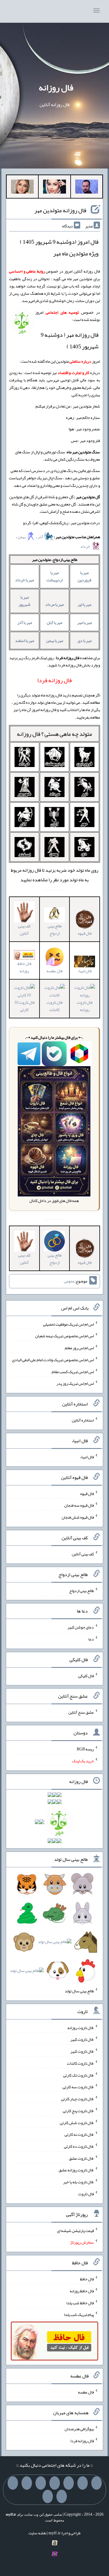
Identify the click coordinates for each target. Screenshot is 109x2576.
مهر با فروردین (84, 576)
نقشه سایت (37, 2533)
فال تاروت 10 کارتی (24, 1006)
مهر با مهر (85, 622)
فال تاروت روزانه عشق (76, 2170)
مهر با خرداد (25, 580)
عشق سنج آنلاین (81, 1712)
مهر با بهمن (55, 641)
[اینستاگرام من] (55, 2483)
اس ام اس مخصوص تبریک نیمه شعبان (65, 1336)
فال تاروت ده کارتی (79, 2146)
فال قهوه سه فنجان (79, 1505)
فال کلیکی (86, 1675)
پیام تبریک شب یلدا (79, 2314)
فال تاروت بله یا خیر (78, 2182)
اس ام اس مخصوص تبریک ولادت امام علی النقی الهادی (53, 1360)
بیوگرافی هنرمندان (79, 2429)
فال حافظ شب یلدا (80, 2303)
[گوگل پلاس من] (13, 2483)
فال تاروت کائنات (55, 1006)
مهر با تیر (84, 604)
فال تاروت (86, 2194)
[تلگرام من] (83, 2483)
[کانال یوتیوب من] (62, 2496)
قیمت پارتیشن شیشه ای (75, 2230)
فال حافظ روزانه (24, 967)
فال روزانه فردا (82, 2440)
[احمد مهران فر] (87, 188)
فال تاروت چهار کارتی (77, 2099)
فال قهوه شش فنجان (78, 1517)
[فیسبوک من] (69, 2483)
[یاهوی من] (97, 2483)
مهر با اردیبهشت (54, 576)
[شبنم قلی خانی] (22, 188)
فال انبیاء (85, 971)
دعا (91, 1639)
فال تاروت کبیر (82, 2039)
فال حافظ (87, 2279)
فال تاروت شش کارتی (77, 2122)
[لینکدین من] (48, 2496)
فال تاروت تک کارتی (78, 2075)
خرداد (85, 546)
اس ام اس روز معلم (79, 1348)
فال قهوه (87, 1493)
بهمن (22, 537)
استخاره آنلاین (83, 1420)
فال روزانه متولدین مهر (60, 210)
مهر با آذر (25, 622)
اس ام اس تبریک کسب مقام (73, 1371)
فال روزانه (56, 87)
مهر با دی (85, 641)
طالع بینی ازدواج (55, 930)
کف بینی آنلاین (24, 930)
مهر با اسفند (25, 641)
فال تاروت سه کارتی (78, 2087)
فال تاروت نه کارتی (79, 2134)
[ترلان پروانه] (54, 188)
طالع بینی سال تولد (79, 1991)
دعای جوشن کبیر (81, 1627)
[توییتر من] (27, 2483)
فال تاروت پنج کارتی (78, 2111)
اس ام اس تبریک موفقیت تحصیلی (68, 1324)
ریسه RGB (85, 1749)
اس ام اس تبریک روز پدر (75, 1383)
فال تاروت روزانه (85, 1006)
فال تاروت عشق (81, 2158)
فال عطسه (86, 2392)
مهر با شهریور (25, 601)
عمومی (69, 1281)
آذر (41, 537)
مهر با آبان (54, 622)
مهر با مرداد (54, 604)
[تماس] (41, 2483)
